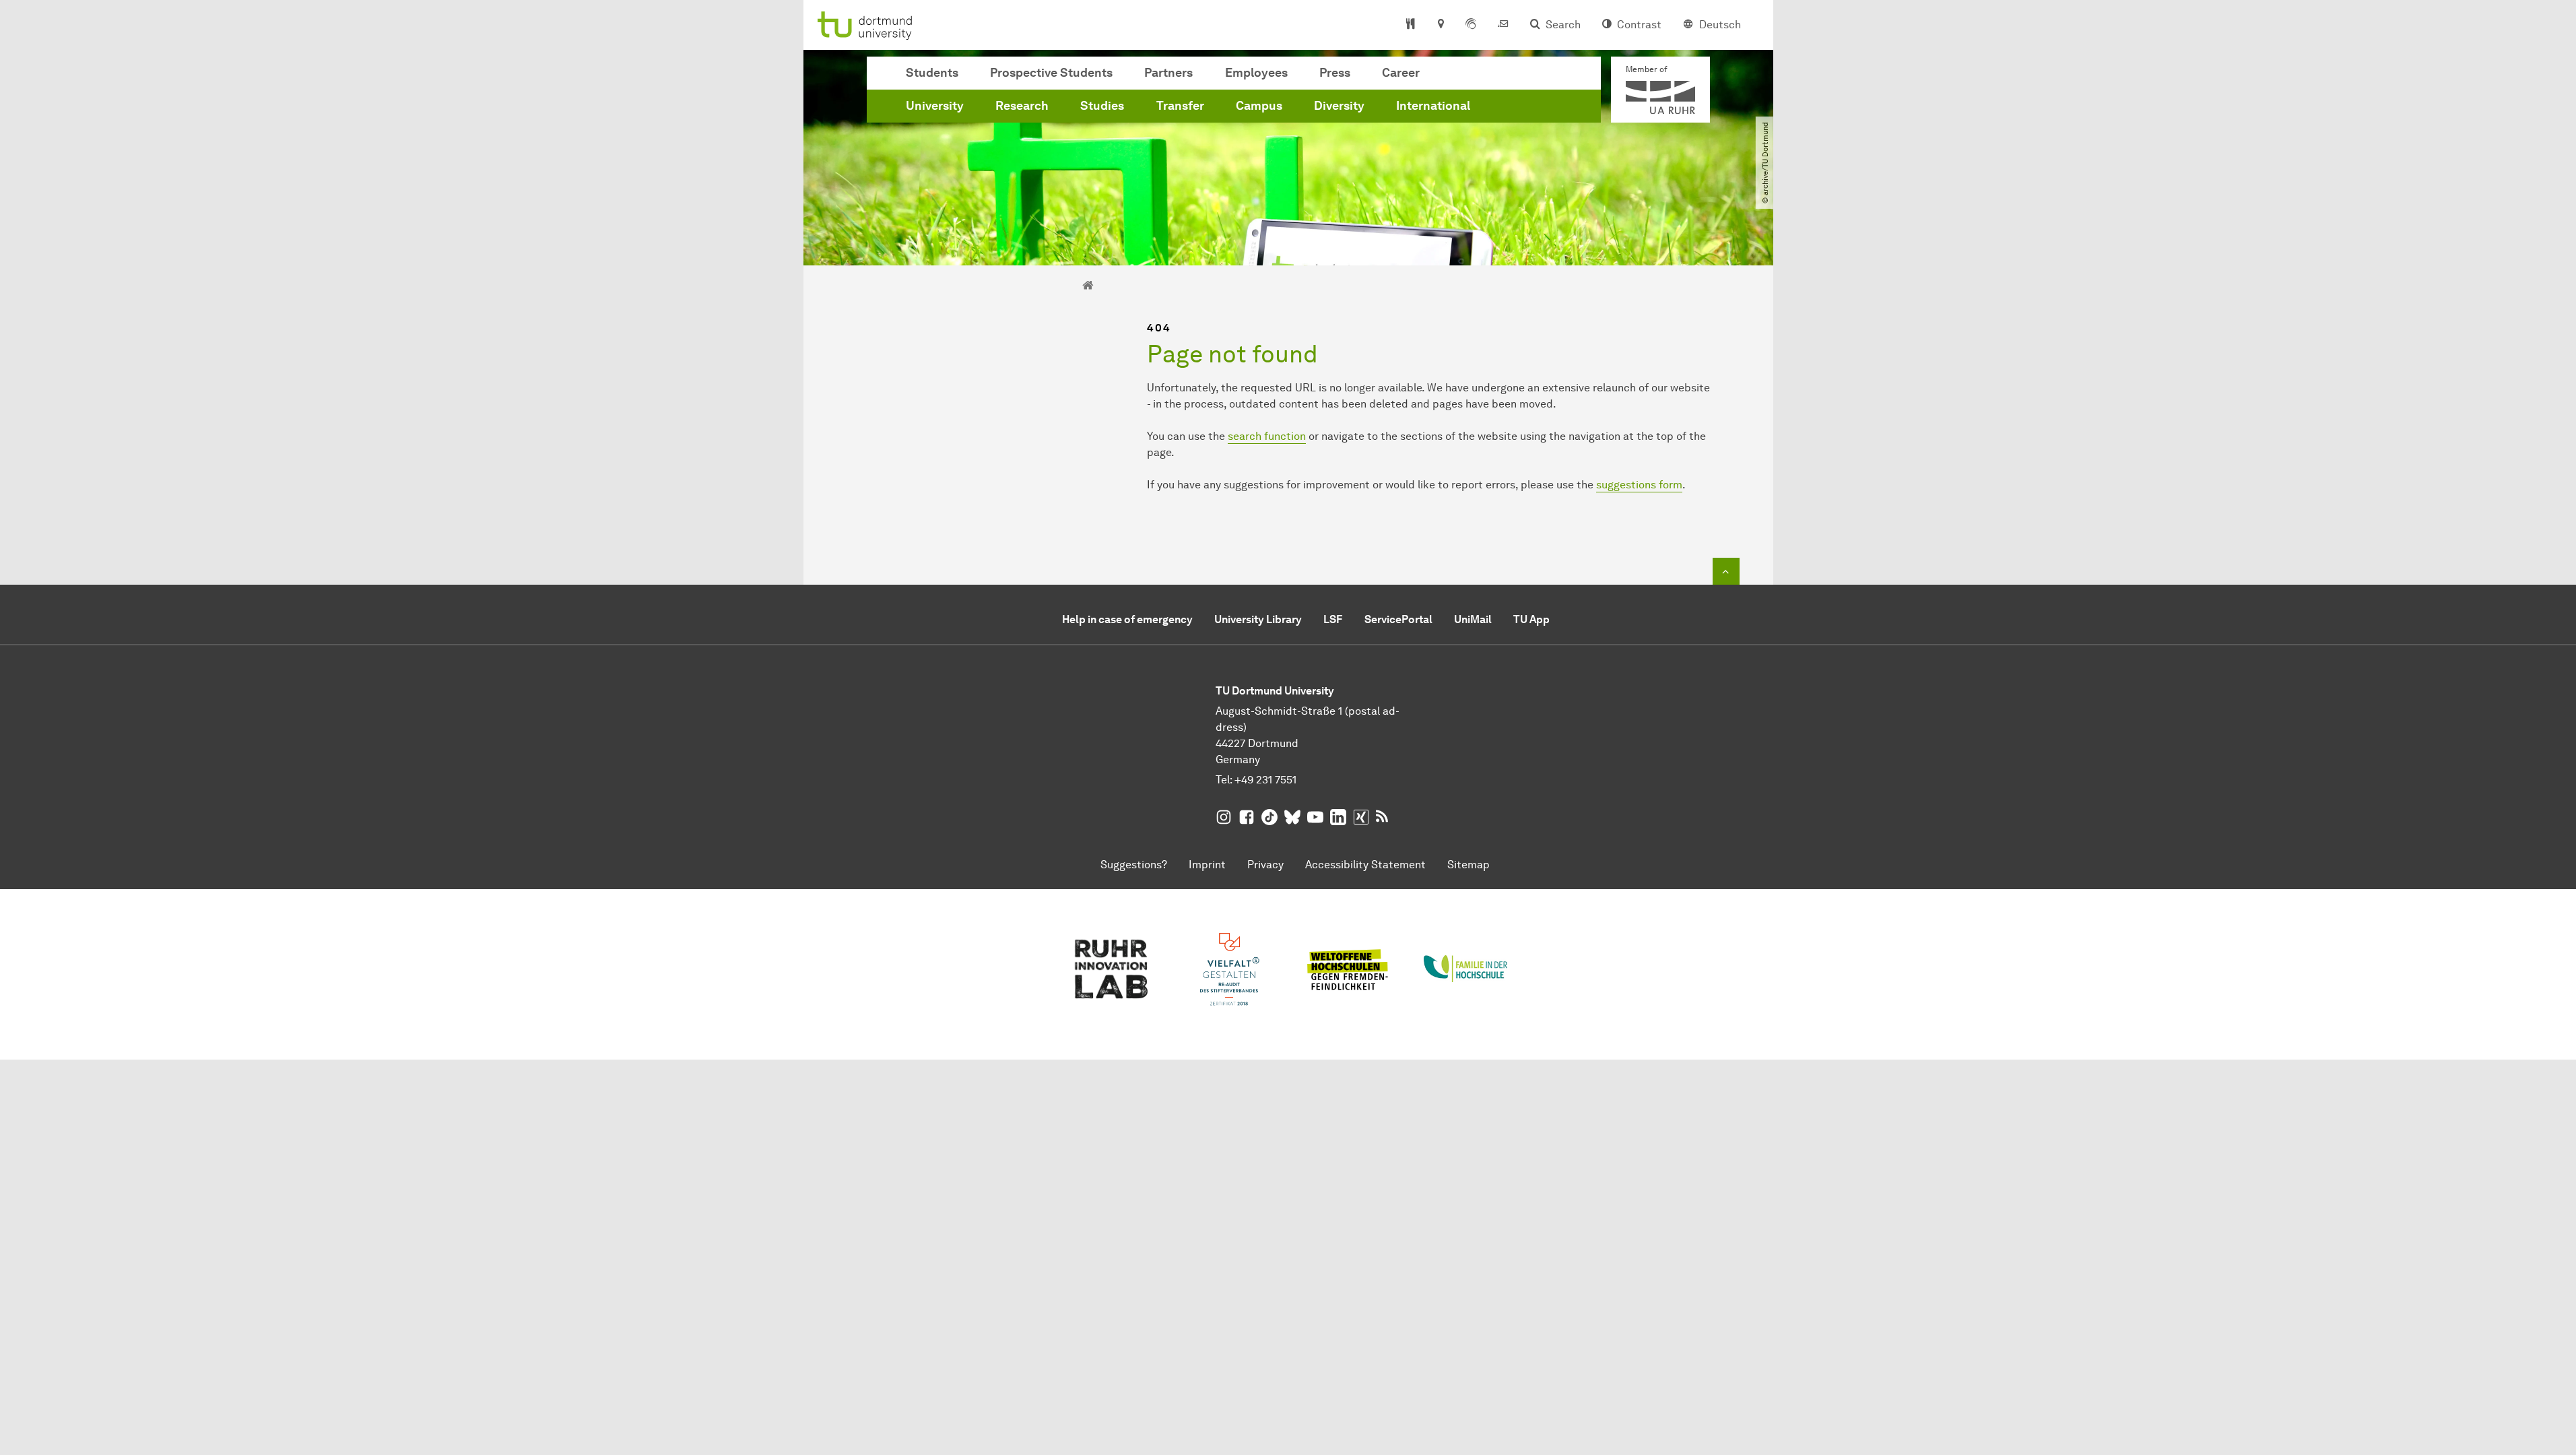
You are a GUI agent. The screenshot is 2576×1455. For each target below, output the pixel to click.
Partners (1168, 73)
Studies (1102, 106)
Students (932, 73)
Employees (1256, 73)
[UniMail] (1503, 25)
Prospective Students (1051, 73)
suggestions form (1639, 485)
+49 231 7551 (1265, 780)
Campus (1259, 106)
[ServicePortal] (1471, 25)
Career (1401, 73)
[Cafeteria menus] (1411, 25)
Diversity (1339, 106)
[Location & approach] (1440, 25)
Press (1335, 73)
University (935, 106)
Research (1022, 106)
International (1433, 106)
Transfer (1180, 106)
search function (1267, 436)
